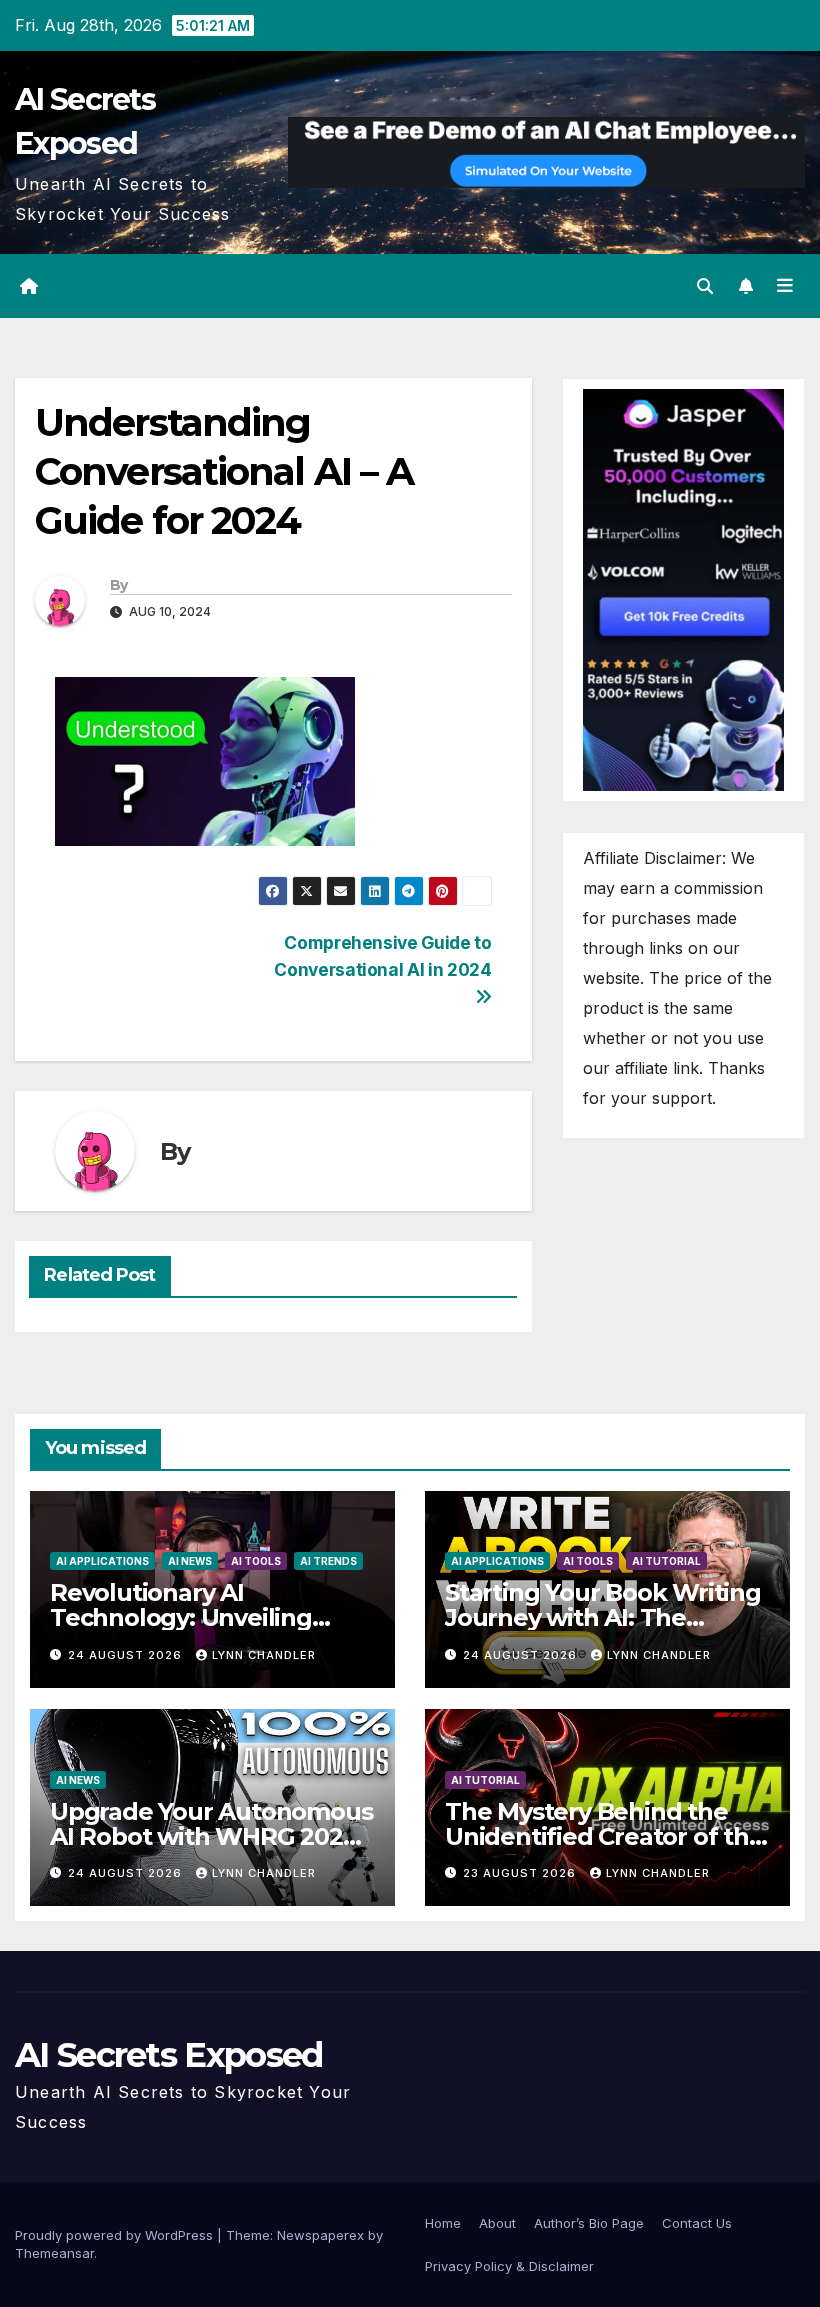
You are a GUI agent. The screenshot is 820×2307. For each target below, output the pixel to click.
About (497, 2223)
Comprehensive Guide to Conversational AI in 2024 (382, 956)
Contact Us (697, 2223)
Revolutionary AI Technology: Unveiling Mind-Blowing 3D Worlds (196, 1617)
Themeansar (54, 2253)
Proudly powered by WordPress (116, 2235)
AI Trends (328, 1561)
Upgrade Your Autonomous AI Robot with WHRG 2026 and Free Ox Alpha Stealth (211, 1836)
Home (443, 2223)
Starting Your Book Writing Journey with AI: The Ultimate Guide (603, 1617)
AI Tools (256, 1561)
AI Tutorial (666, 1561)
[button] (705, 286)
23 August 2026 (521, 1873)
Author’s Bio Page (589, 2223)
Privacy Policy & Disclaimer (509, 2266)
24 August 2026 (127, 1655)
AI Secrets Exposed (168, 2055)
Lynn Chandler (264, 1655)
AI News (190, 1561)
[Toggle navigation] (785, 286)
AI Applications (102, 1561)
